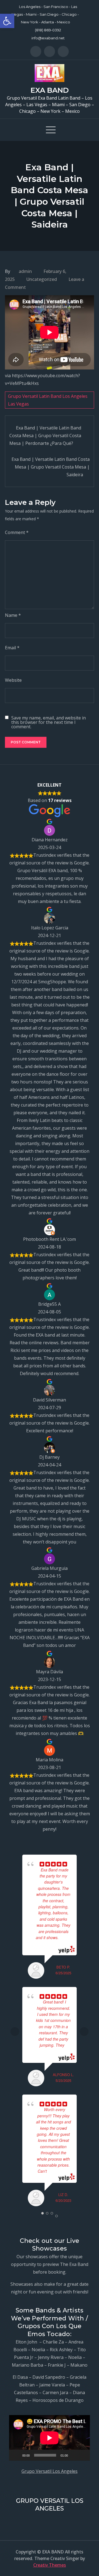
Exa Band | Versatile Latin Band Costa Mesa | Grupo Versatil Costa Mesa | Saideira (51, 467)
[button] (7, 21)
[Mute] (74, 2455)
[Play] (16, 2455)
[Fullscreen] (83, 2455)
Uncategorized (42, 279)
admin (25, 271)
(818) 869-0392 (48, 30)
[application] (50, 2438)
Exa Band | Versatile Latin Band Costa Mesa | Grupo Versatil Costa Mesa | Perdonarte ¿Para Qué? (45, 436)
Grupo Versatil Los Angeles (50, 2471)
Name (13, 615)
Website (13, 680)
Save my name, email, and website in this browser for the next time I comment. (49, 722)
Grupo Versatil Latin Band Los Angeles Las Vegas (48, 400)
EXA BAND (50, 90)
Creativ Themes (50, 2565)
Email (12, 648)
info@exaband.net (48, 38)
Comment (17, 532)
